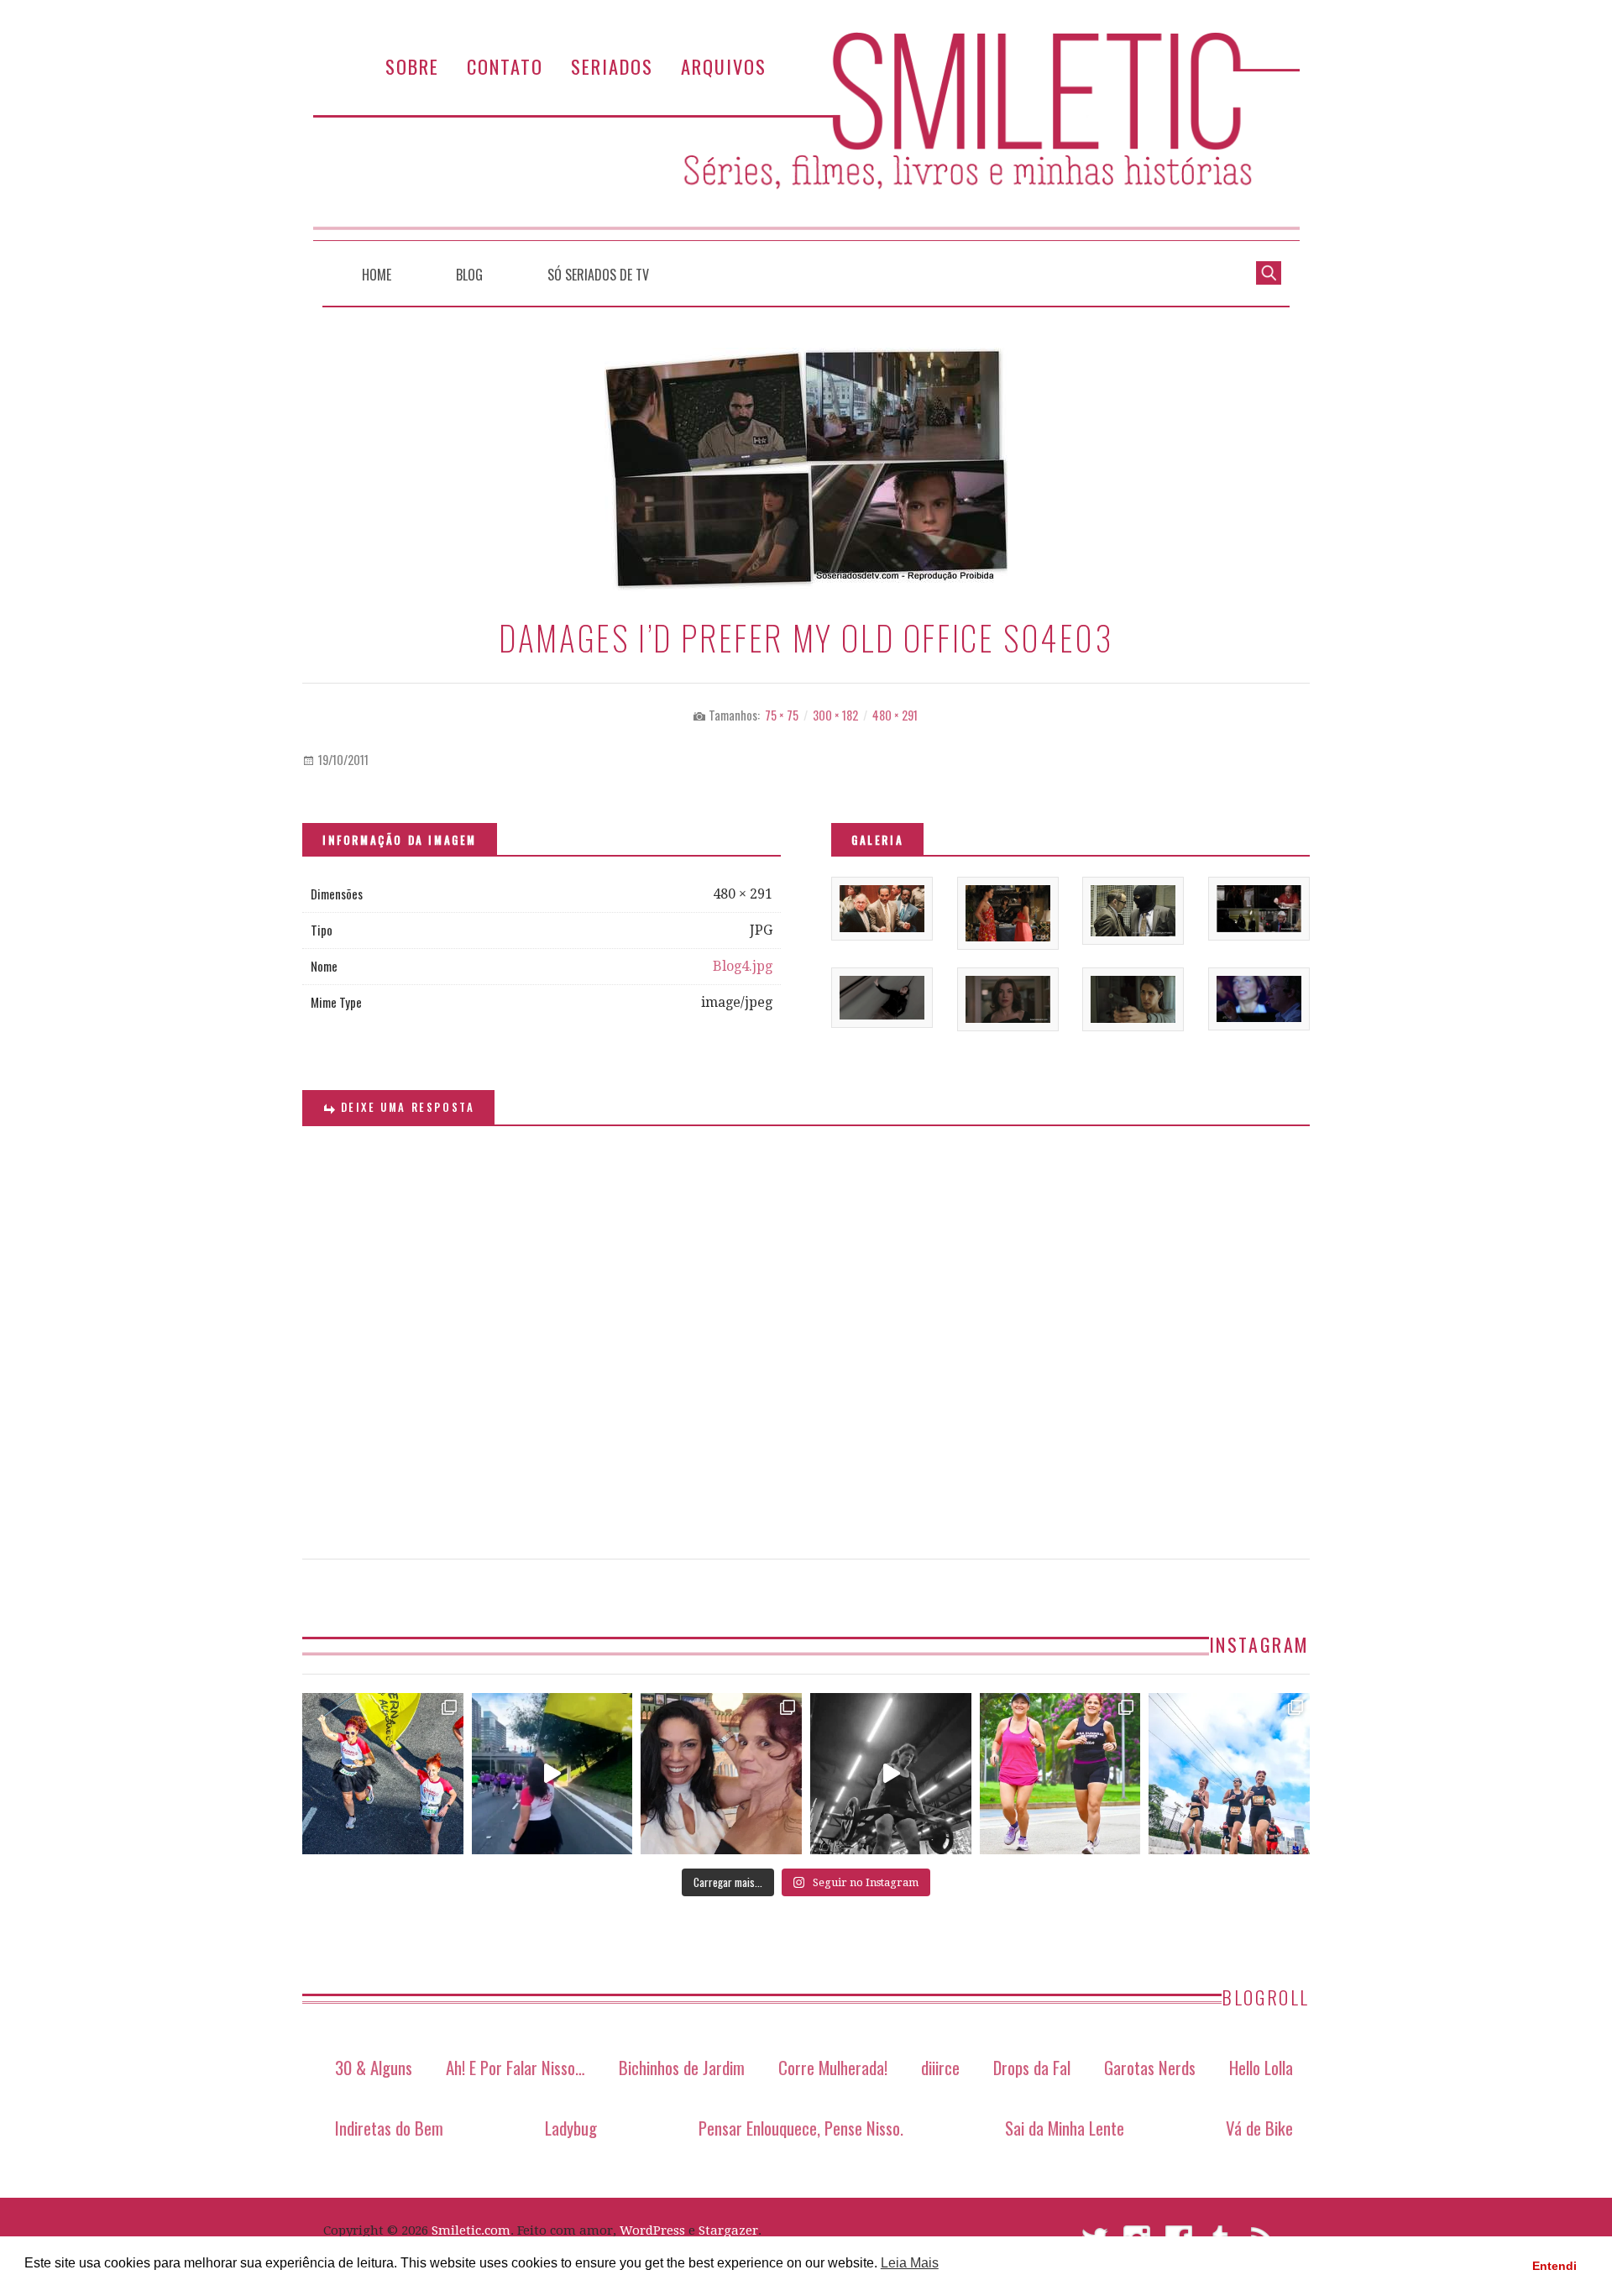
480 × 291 (895, 715)
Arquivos (724, 66)
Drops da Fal (1032, 2067)
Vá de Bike (1259, 2128)
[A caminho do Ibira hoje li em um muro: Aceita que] (1060, 1774)
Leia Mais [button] (910, 2263)
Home (377, 275)
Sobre (412, 66)
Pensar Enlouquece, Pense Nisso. (801, 2128)
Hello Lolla (1261, 2067)
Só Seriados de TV (598, 275)
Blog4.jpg (743, 966)
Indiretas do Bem (389, 2128)
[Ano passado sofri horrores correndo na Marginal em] (1229, 1774)
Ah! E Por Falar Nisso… (516, 2067)
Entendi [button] (1554, 2266)
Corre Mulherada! (833, 2067)
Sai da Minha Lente (1065, 2128)
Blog (469, 275)
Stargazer (728, 2230)
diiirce (940, 2067)
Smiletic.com (471, 2230)
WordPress (652, 2230)
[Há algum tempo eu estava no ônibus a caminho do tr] (383, 1774)
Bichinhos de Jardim (682, 2067)
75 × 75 (782, 715)
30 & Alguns (374, 2067)
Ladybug (571, 2128)
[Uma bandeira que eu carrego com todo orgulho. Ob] (552, 1774)
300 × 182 (835, 715)
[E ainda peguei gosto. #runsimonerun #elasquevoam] (891, 1774)
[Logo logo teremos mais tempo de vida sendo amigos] (721, 1774)
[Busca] (1269, 271)
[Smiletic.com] (806, 136)
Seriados (612, 66)
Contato (505, 66)
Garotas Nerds (1150, 2067)
